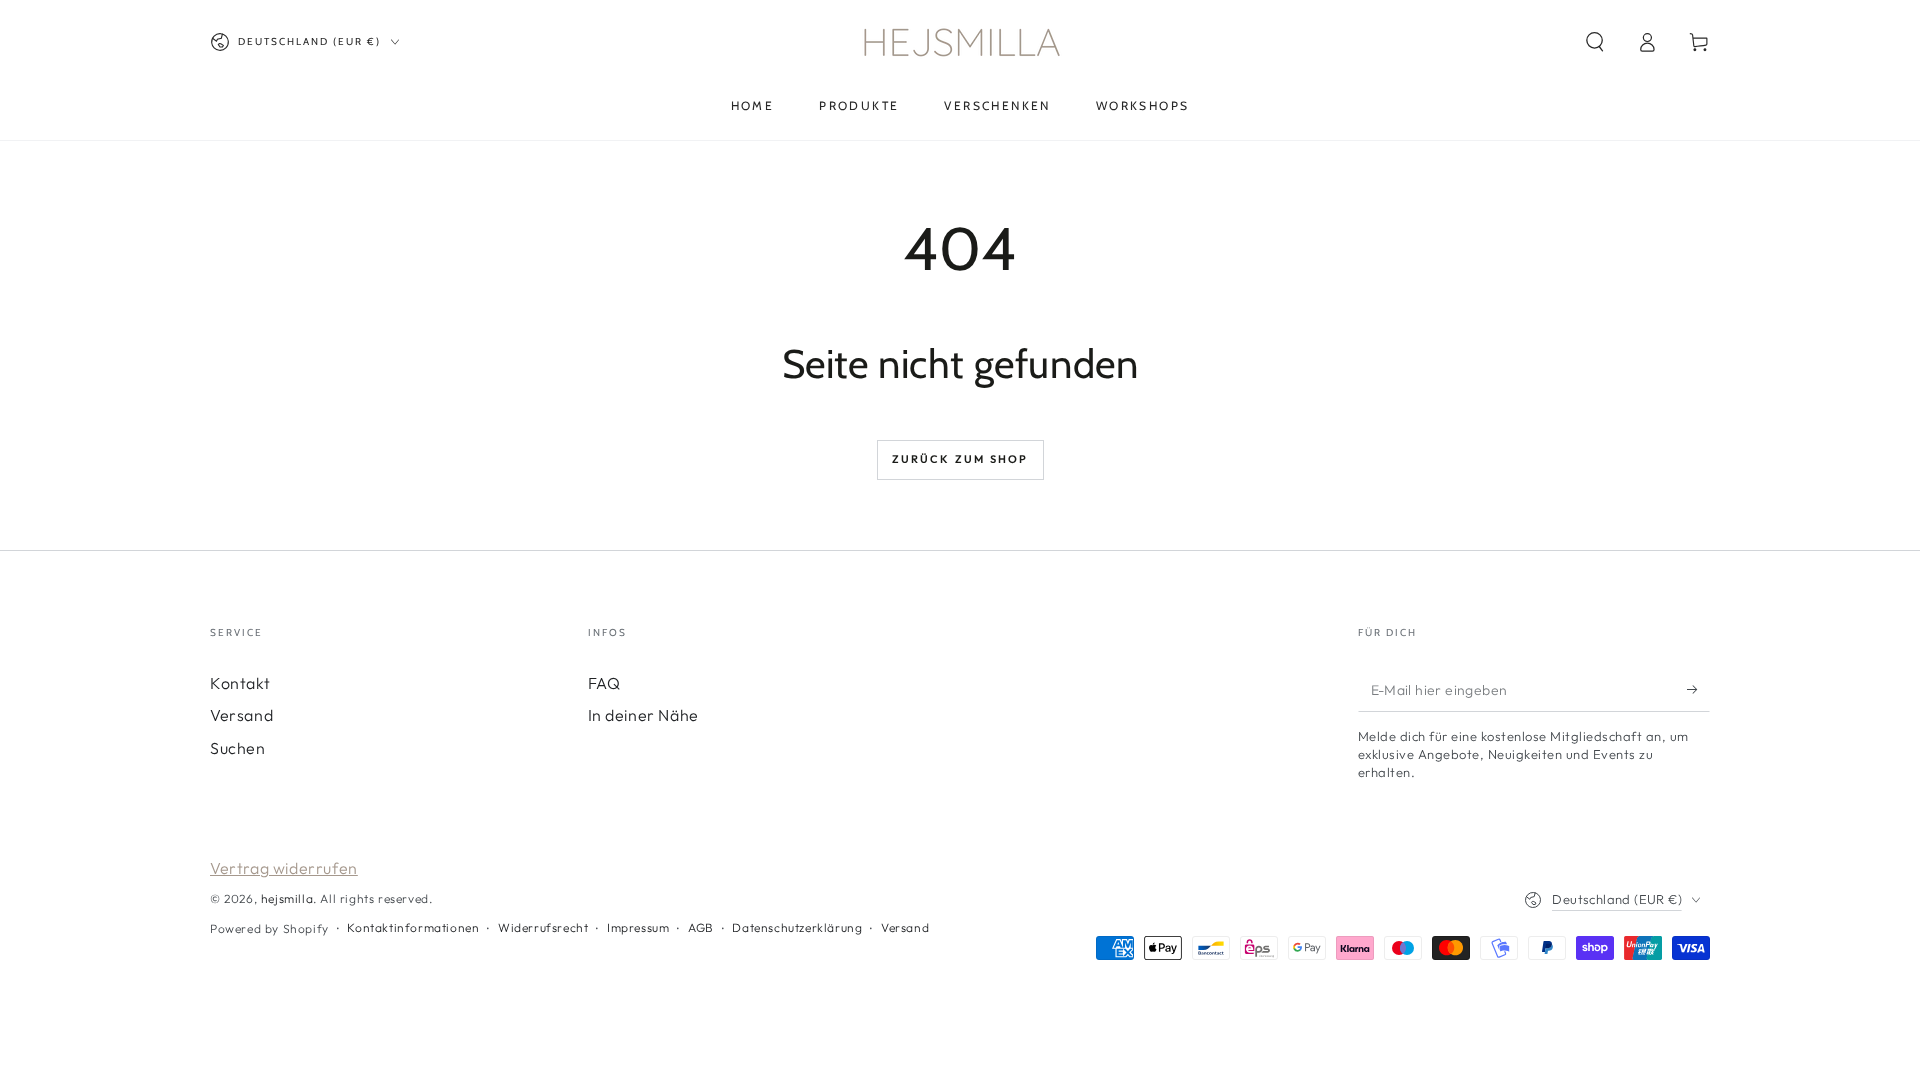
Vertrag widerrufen (284, 868)
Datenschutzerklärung (797, 927)
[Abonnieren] (1698, 689)
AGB (701, 927)
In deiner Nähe (643, 715)
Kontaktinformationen (413, 927)
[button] (1595, 42)
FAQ (604, 683)
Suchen (238, 748)
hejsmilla (287, 898)
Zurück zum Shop (960, 459)
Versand (241, 715)
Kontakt (240, 683)
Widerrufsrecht (543, 927)
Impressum (638, 927)
